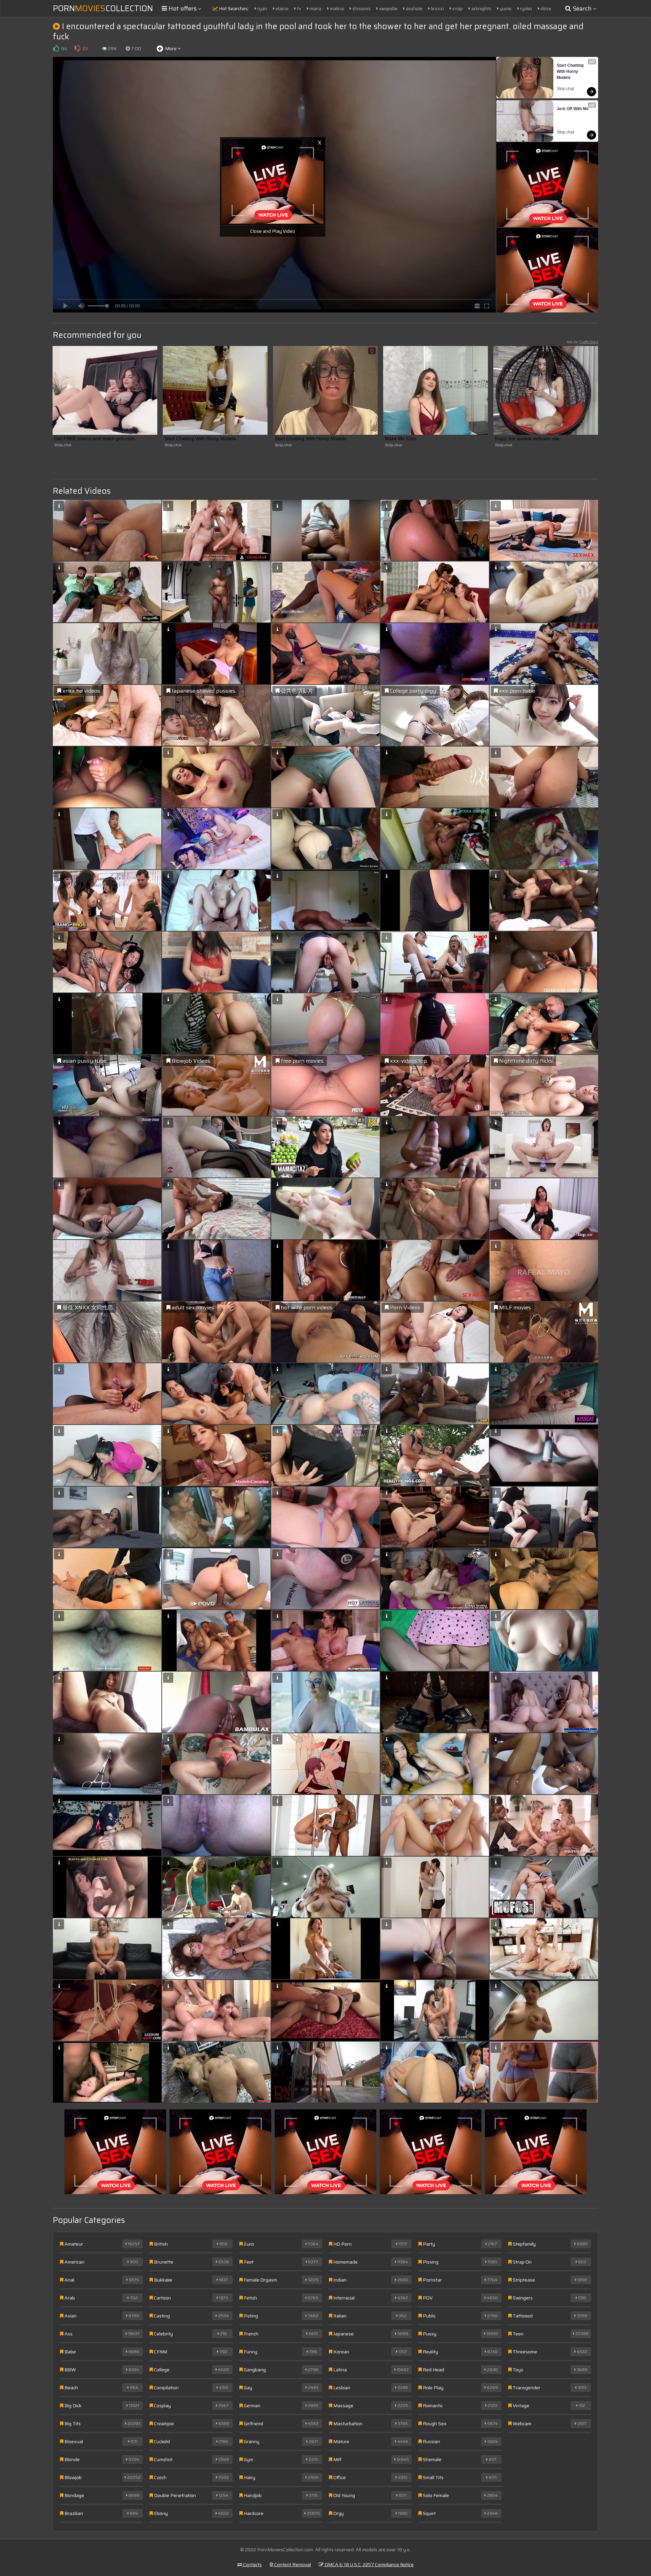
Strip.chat (565, 89)
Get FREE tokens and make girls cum (95, 438)
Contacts (252, 2564)
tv (299, 8)
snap (457, 8)
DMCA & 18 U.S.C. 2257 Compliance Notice (369, 2564)
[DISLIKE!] (77, 48)
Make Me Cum (401, 438)
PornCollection (103, 8)
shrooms (361, 8)
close (545, 8)
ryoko (526, 8)
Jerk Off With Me (573, 109)
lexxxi (437, 8)
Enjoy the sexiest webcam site (527, 438)
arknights (481, 8)
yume (505, 8)
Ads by (583, 342)
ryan (262, 8)
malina (336, 8)
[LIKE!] (56, 48)
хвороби (388, 8)
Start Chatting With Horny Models (571, 71)
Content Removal (292, 2564)
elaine (282, 8)
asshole (414, 8)
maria (315, 8)
